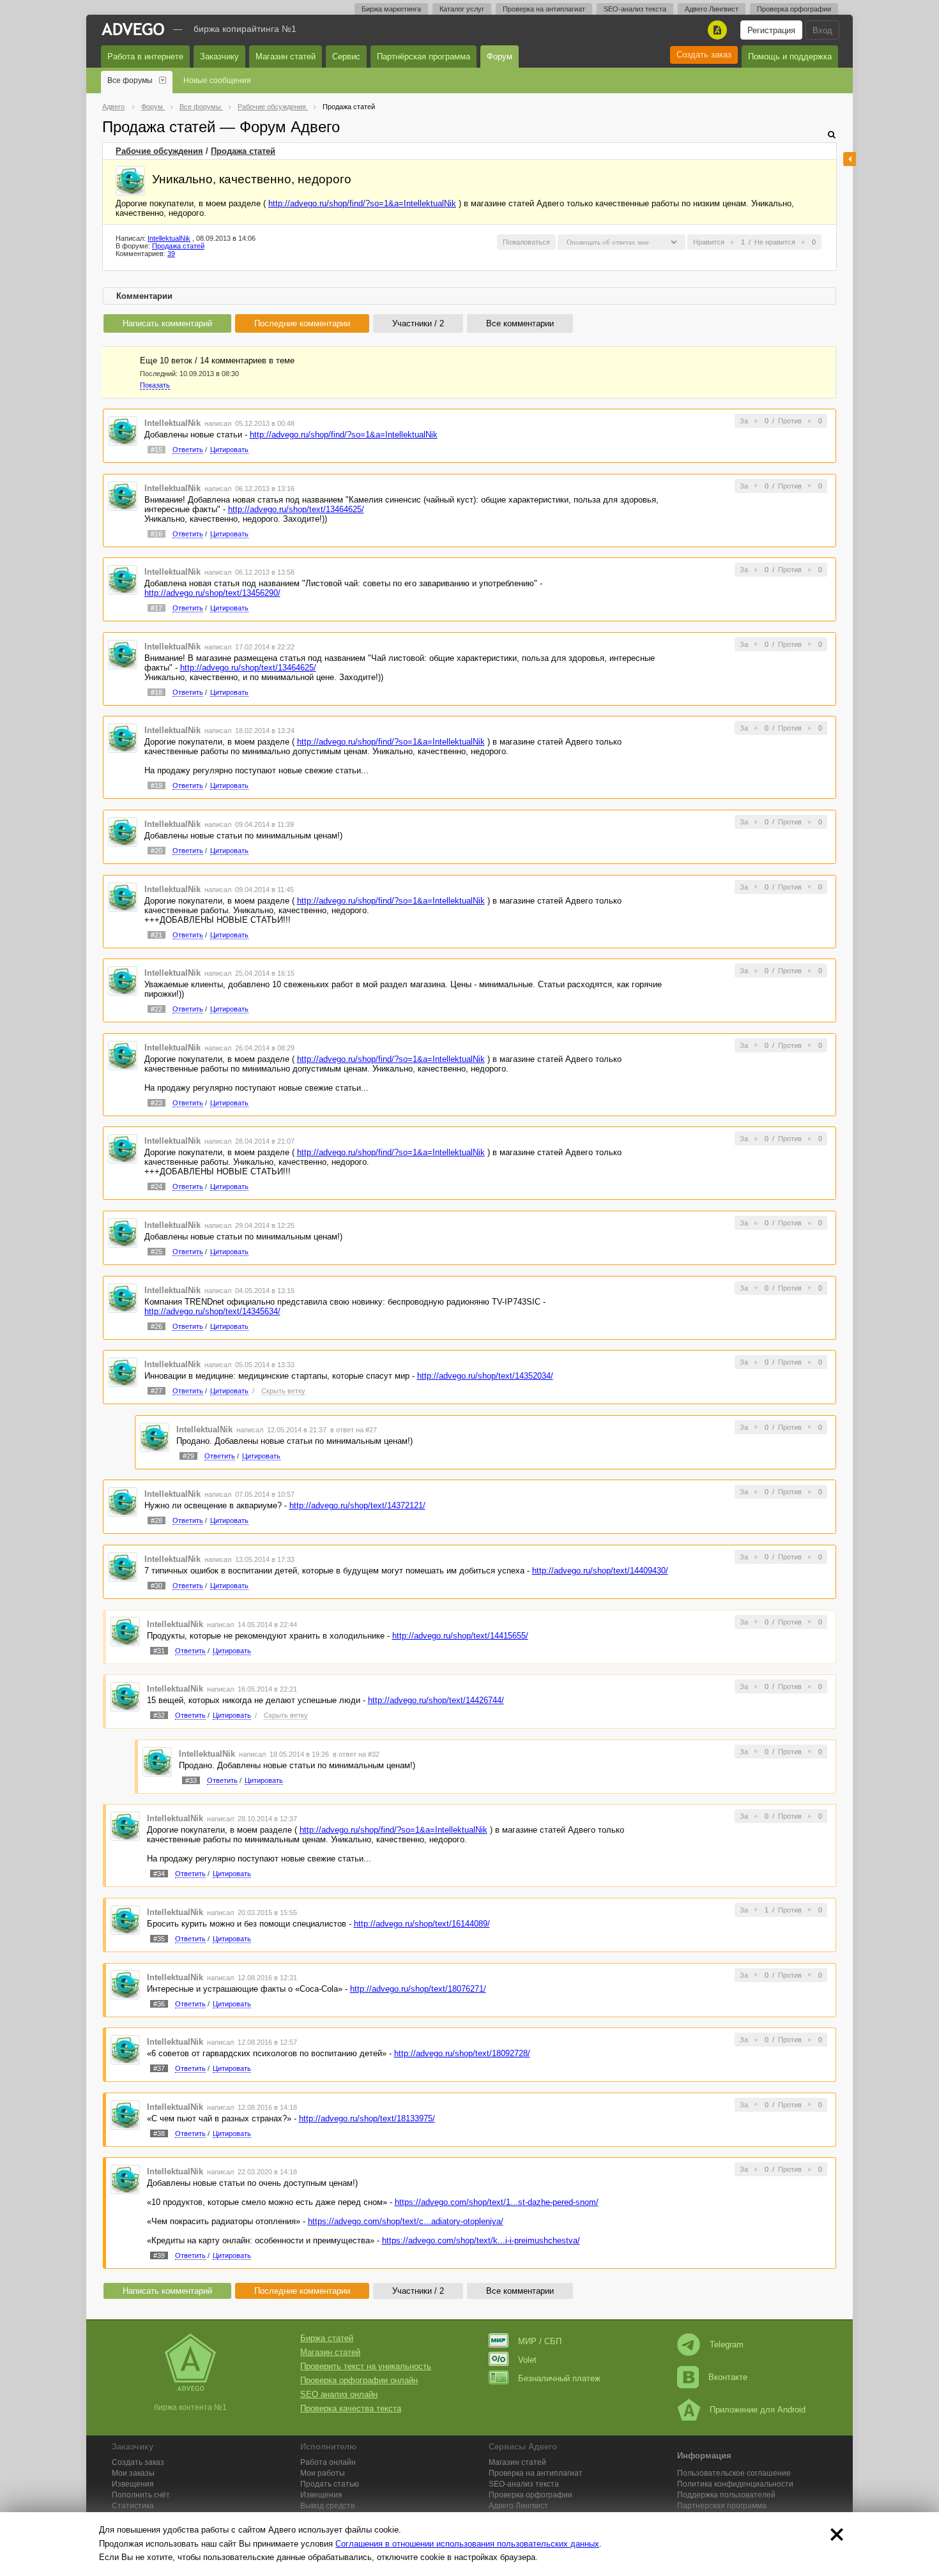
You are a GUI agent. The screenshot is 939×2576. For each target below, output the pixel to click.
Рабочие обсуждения (159, 151)
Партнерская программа (722, 2506)
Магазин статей (286, 57)
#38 (159, 2133)
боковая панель (850, 159)
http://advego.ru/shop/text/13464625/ (296, 509)
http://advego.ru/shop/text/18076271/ (418, 1989)
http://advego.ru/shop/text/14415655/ (460, 1636)
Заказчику (219, 57)
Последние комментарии (302, 323)
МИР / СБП (540, 2341)
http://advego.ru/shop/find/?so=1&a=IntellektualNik (362, 203)
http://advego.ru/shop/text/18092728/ (462, 2053)
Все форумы (130, 80)
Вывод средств (327, 2506)
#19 (156, 785)
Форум (500, 57)
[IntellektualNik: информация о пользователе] (130, 181)
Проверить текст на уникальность (366, 2366)
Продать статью (330, 2484)
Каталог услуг (462, 9)
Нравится (709, 242)
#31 (159, 1651)
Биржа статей (327, 2338)
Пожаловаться (526, 242)
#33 (191, 1780)
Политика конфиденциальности (735, 2484)
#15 (156, 450)
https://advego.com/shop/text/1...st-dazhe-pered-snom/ (497, 2202)
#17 (156, 608)
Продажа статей (243, 151)
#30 (156, 1586)
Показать (155, 385)
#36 (159, 2004)
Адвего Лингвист (712, 9)
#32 (159, 1715)
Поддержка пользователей (726, 2495)
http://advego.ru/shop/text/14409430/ (600, 1571)
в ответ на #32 (356, 1754)
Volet (527, 2360)
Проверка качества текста (351, 2408)
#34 (159, 1874)
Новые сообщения (217, 80)
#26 (156, 1326)
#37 (159, 2068)
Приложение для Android (758, 2410)
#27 (156, 1391)
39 (171, 254)
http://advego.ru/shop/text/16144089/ (422, 1924)
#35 (159, 1939)
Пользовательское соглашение (734, 2473)
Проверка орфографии (794, 9)
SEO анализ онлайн (339, 2394)
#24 (156, 1186)
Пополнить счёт (141, 2495)
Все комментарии (520, 323)
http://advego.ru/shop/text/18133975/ (367, 2118)
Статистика (133, 2506)
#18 (156, 692)
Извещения (133, 2484)
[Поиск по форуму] (832, 134)
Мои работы (323, 2473)
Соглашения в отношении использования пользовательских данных (467, 2544)
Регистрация (771, 30)
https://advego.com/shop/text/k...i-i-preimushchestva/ (481, 2240)
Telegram (727, 2345)
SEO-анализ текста (635, 9)
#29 (188, 1456)
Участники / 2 (418, 323)
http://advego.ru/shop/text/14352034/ (485, 1376)
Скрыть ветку (283, 1391)
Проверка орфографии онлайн (359, 2380)
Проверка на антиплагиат (544, 9)
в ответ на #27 (354, 1430)
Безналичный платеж (559, 2378)
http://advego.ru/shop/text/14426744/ (436, 1700)
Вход (822, 30)
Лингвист (518, 2506)
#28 (156, 1520)
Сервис (346, 57)
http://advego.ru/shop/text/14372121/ (357, 1505)
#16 (156, 534)
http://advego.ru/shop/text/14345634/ (212, 1311)
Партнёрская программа (424, 57)
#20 (156, 851)
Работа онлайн (328, 2462)
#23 (156, 1103)
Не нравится (775, 242)
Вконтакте (728, 2377)
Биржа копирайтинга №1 (245, 29)
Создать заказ (704, 55)
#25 (156, 1252)
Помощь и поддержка (790, 57)
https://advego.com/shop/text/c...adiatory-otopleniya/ (406, 2221)
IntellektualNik (169, 238)
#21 (156, 935)
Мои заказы (133, 2473)
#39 (159, 2255)
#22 (156, 1009)
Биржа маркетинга (391, 9)
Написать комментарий (167, 323)
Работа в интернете (145, 57)
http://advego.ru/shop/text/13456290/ (212, 593)
